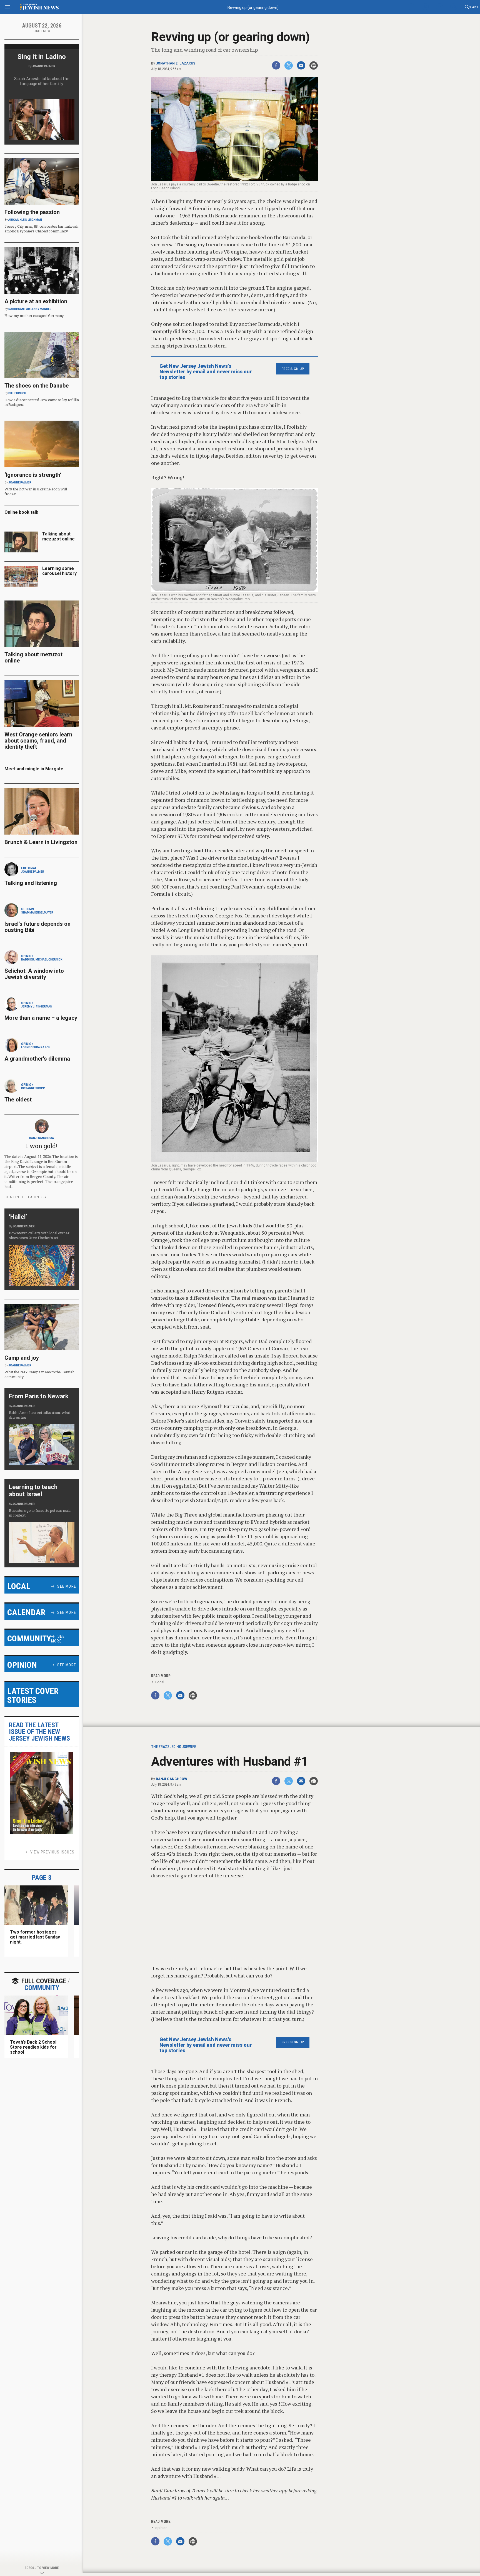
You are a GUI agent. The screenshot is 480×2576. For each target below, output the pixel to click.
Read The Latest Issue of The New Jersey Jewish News (39, 1732)
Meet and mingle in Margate (34, 769)
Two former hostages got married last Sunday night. (35, 1937)
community (44, 1984)
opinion (161, 2528)
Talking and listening (31, 883)
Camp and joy (22, 1358)
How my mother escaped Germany (34, 316)
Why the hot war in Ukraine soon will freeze (36, 491)
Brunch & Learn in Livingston (41, 842)
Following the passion (32, 212)
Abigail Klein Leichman (25, 220)
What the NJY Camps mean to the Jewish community (39, 1374)
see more (67, 1586)
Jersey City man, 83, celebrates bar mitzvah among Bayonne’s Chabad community (41, 229)
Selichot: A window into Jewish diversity (34, 974)
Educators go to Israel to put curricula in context (40, 1513)
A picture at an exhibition (36, 301)
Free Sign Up (293, 369)
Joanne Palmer (44, 66)
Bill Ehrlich (17, 393)
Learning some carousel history (59, 571)
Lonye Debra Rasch (36, 1047)
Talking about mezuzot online (58, 536)
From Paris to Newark (39, 1396)
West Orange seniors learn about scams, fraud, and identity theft (38, 741)
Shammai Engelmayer (37, 913)
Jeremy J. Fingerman (37, 1007)
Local (160, 1682)
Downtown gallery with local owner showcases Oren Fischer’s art (39, 1235)
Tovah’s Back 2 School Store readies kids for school (33, 2047)
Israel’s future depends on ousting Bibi (37, 927)
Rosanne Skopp (33, 1088)
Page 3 (42, 1878)
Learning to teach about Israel (33, 1491)
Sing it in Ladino (42, 57)
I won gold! (42, 1146)
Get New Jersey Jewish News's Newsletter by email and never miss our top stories (206, 372)
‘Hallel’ (18, 1217)
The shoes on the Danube (37, 386)
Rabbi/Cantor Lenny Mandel (30, 309)
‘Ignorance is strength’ (33, 475)
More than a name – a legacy (41, 1018)
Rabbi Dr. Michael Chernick (42, 960)
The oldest (19, 1100)
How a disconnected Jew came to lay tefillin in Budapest (42, 402)
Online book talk (21, 512)
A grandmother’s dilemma (37, 1059)
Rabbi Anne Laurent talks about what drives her (39, 1415)
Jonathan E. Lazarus (176, 63)
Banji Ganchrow (172, 1779)
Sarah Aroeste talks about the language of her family (42, 81)
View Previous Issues (52, 1852)
